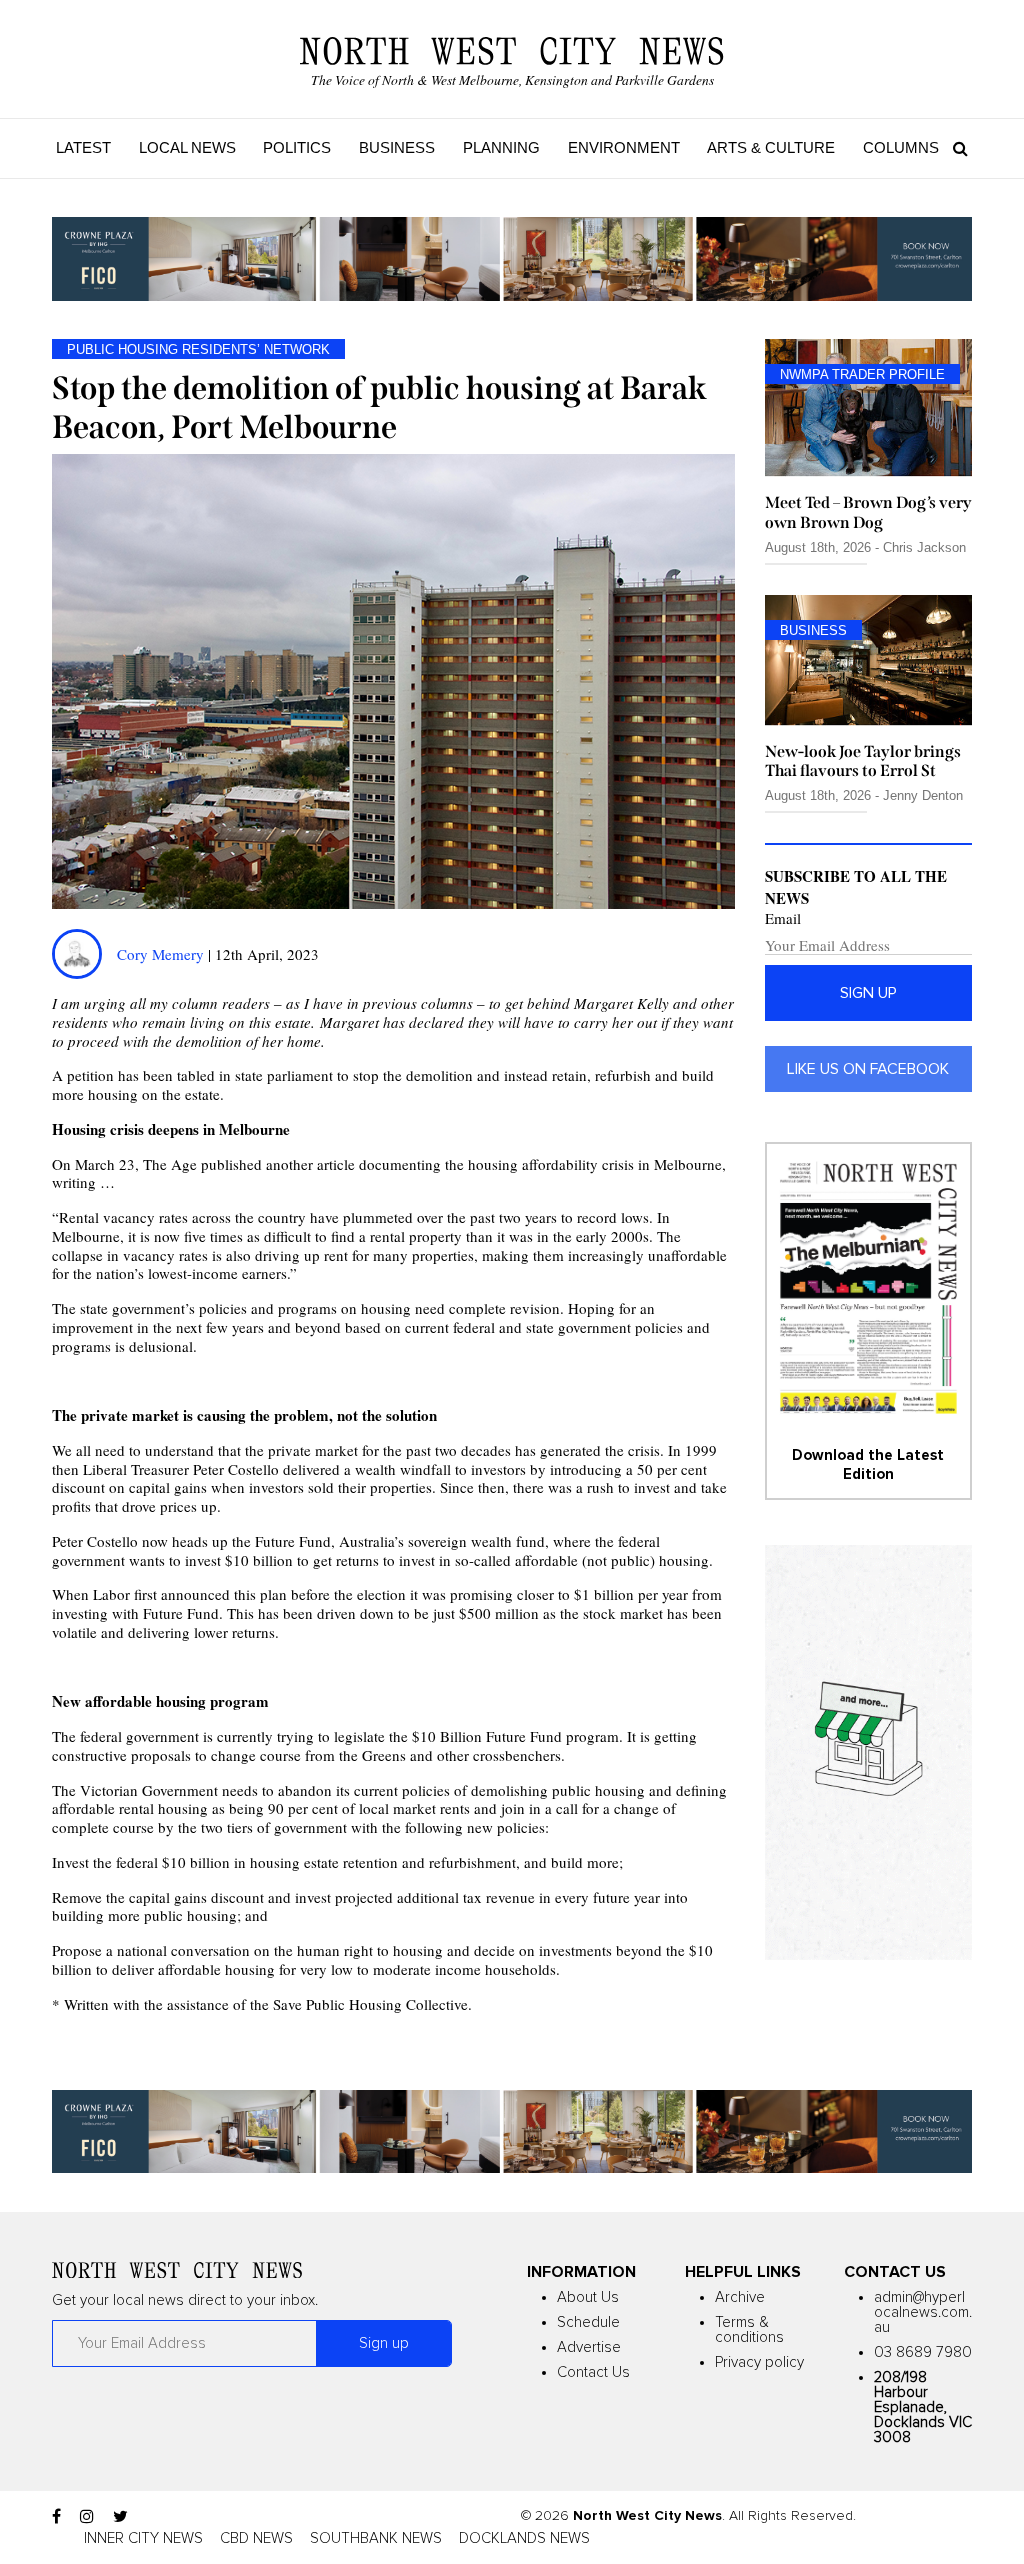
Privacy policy (759, 2362)
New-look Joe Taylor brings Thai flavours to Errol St (863, 761)
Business (397, 147)
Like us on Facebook (868, 1069)
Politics (297, 147)
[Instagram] (87, 2517)
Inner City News (143, 2538)
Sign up (868, 993)
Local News (187, 147)
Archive (740, 2297)
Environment (624, 147)
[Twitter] (120, 2517)
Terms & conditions (749, 2330)
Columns (901, 147)
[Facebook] (56, 2517)
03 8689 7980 (923, 2352)
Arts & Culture (771, 147)
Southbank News (376, 2538)
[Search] (955, 148)
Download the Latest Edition (868, 1464)
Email (783, 918)
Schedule (588, 2322)
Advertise (589, 2347)
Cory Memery (160, 954)
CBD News (256, 2538)
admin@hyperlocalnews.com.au (923, 2312)
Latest (83, 147)
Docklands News (524, 2538)
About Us (588, 2297)
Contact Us (593, 2372)
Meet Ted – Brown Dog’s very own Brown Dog (868, 512)
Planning (501, 147)
